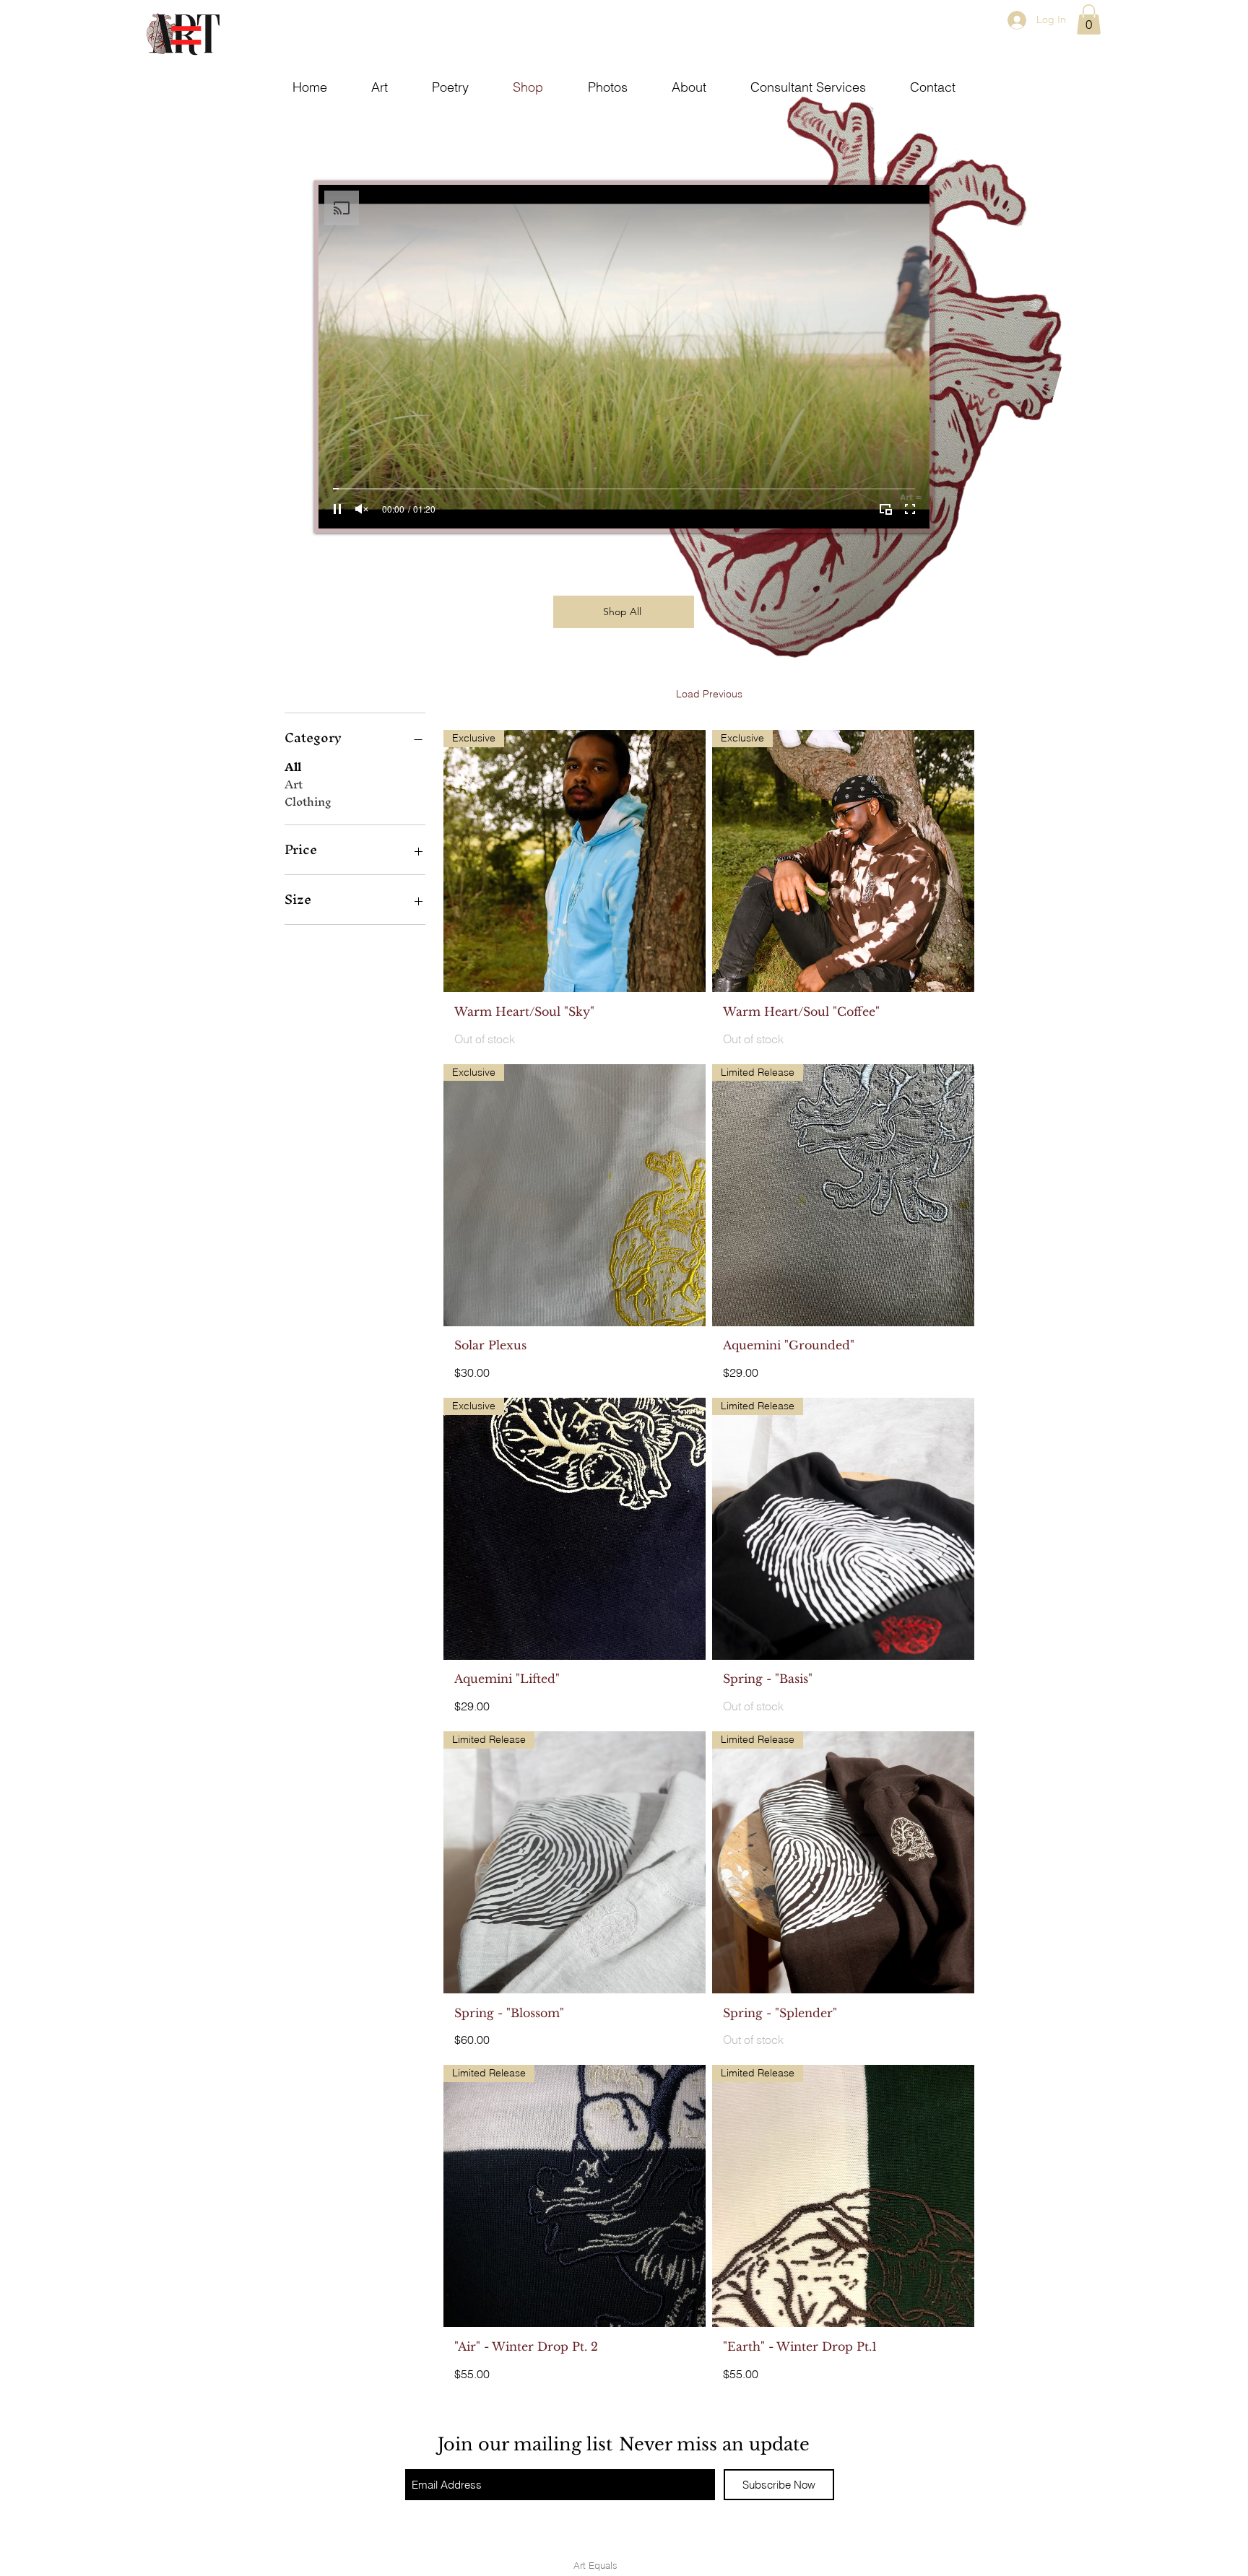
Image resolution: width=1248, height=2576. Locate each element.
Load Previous (709, 694)
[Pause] (337, 509)
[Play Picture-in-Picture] (885, 509)
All (293, 767)
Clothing (308, 802)
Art (294, 785)
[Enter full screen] (910, 509)
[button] (1089, 19)
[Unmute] (362, 509)
